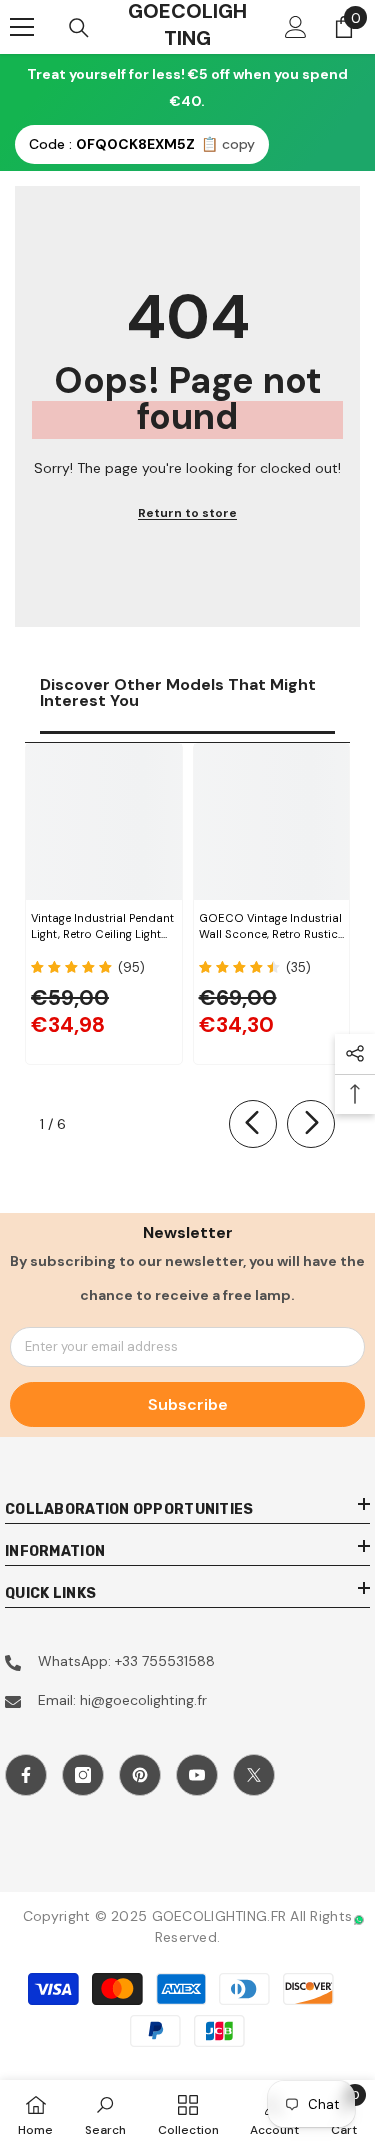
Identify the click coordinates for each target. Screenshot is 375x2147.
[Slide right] (311, 1124)
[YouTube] (197, 1775)
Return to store (187, 513)
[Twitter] (254, 1775)
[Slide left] (253, 1124)
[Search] (79, 28)
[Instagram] (83, 1775)
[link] (105, 2113)
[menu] (22, 27)
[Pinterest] (140, 1775)
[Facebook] (26, 1775)
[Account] (296, 27)
